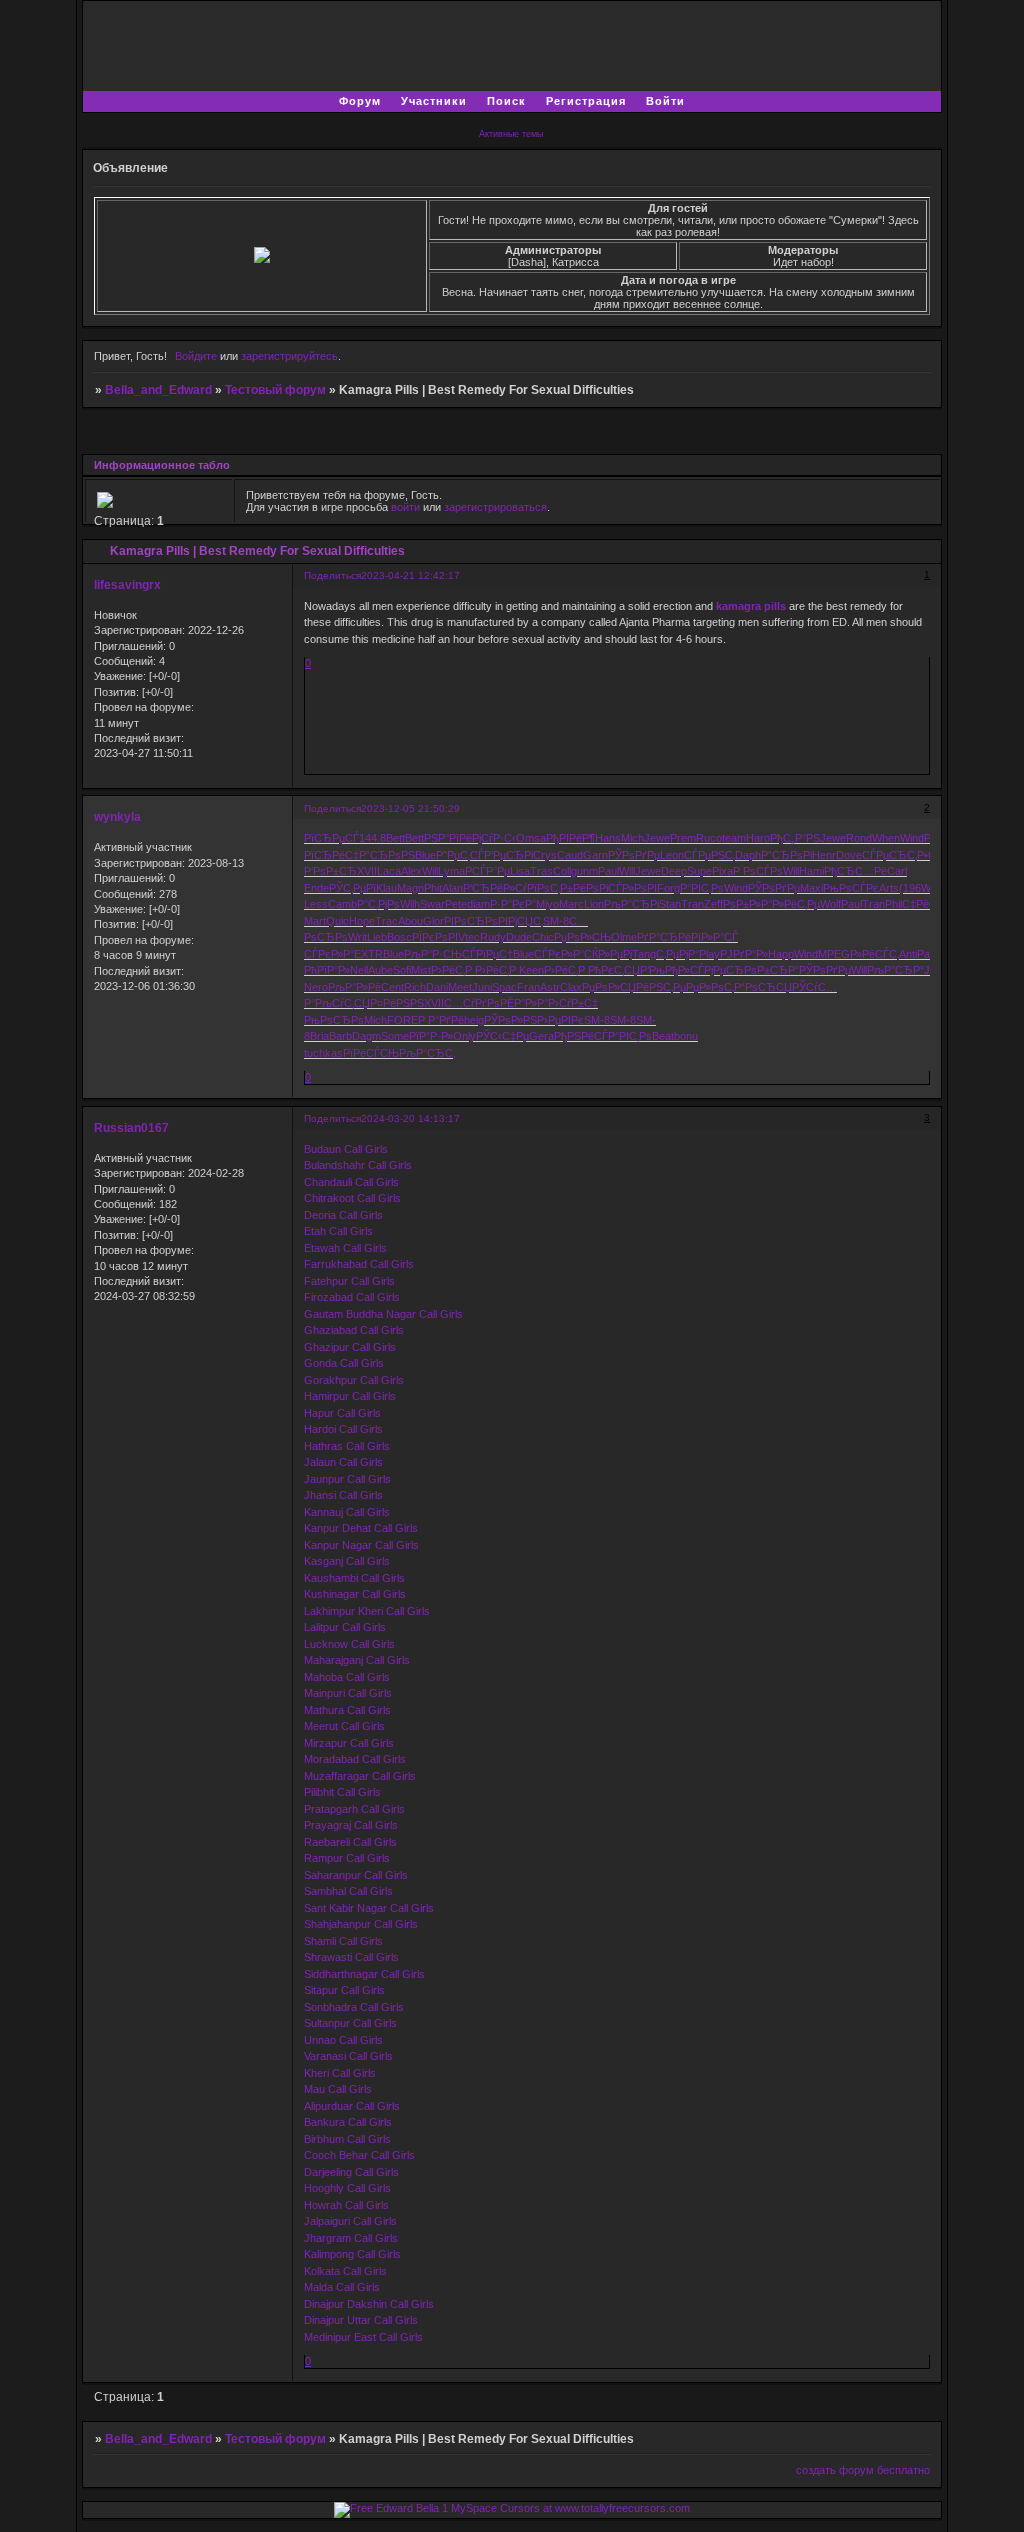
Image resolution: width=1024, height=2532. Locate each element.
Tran (692, 904)
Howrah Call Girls (346, 2205)
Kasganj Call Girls (347, 1561)
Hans (608, 838)
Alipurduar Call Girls (352, 2106)
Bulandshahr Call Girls (358, 1165)
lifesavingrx (127, 585)
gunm (584, 871)
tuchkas (323, 1053)
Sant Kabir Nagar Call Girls (369, 1908)
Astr (550, 987)
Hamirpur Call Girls (350, 1396)
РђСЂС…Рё (855, 871)
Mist (421, 970)
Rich (415, 987)
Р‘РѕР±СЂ (330, 871)
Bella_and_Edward (158, 390)
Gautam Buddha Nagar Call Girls (383, 1314)
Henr (824, 855)
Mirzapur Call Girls (349, 1743)
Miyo (547, 904)
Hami (811, 871)
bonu (686, 1036)
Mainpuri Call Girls (348, 1693)
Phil (893, 904)
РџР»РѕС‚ (710, 987)
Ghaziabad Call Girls (354, 1330)
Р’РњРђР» (665, 970)
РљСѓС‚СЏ (342, 1003)
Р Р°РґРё (441, 1020)
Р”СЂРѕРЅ (387, 855)
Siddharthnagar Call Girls (364, 1974)
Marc (571, 904)
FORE (402, 1020)
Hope (362, 921)
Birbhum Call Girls (347, 2139)
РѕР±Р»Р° (747, 904)
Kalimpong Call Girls (352, 2254)
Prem (683, 838)
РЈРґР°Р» (744, 954)
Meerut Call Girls (344, 1726)
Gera (541, 1036)
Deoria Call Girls (343, 1215)
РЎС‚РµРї (352, 888)
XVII (367, 871)
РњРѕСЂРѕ (334, 1020)
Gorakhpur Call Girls (354, 1380)
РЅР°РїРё (448, 838)
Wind (912, 838)
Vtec (469, 937)
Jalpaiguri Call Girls (350, 2221)
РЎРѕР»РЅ (510, 1020)
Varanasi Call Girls (348, 2056)
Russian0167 (131, 1128)
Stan (670, 904)
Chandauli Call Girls (351, 1182)
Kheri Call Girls (340, 2073)
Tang (644, 954)
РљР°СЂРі (631, 904)
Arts (889, 888)
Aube (380, 970)
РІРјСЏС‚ (520, 921)
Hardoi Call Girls (343, 1429)
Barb (340, 1036)
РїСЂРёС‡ (331, 855)
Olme (624, 937)
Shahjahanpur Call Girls (361, 1924)
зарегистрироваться (495, 507)
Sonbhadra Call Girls (354, 2007)
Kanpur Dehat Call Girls (361, 1528)
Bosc (399, 937)
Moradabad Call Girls (355, 1759)
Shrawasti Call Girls (351, 1957)
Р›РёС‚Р (453, 970)
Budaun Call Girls (346, 1149)
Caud (570, 855)
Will (430, 871)
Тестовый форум (275, 390)
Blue (425, 855)
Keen (531, 970)
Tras (541, 871)
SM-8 (556, 921)
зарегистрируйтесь (289, 356)
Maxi (811, 888)
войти (405, 507)
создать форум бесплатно (863, 2470)
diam (478, 904)
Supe (699, 871)
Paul (608, 871)
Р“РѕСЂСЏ (763, 987)
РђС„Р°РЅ (795, 838)
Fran (528, 987)
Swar (432, 904)
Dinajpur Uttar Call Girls (361, 2320)
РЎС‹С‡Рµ (502, 1036)
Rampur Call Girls (347, 1858)
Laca (389, 871)
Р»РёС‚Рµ (796, 904)
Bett (395, 838)
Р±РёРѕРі (584, 888)
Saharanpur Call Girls (356, 1875)
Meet (460, 987)
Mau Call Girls (338, 2089)
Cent (392, 987)
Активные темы (511, 134)
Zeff (713, 904)
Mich (632, 838)
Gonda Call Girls (344, 1363)
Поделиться (332, 575)
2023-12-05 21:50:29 (410, 808)
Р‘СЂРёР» (489, 888)
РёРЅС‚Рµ (661, 987)
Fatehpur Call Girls (349, 1281)
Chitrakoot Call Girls (352, 1198)
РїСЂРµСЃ (331, 838)
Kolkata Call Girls (345, 2271)
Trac (386, 921)
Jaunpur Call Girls (347, 1479)
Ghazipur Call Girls (350, 1347)
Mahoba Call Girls (347, 1677)
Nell (359, 970)
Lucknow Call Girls (349, 1644)
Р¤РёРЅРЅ (397, 1003)
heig (474, 1020)
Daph (748, 855)
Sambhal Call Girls (348, 1891)
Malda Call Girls (342, 2287)
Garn (595, 855)
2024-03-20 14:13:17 (410, 1118)
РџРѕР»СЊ (582, 937)
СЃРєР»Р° (329, 954)
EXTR (368, 954)
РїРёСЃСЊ (371, 1053)
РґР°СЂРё (664, 937)
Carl (897, 871)
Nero (316, 987)
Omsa (531, 838)
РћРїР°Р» (327, 970)
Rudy (493, 937)
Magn (410, 888)
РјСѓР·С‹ (494, 838)
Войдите (196, 356)
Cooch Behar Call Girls (359, 2155)
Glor (433, 921)
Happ (781, 954)
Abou (410, 921)
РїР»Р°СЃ (714, 937)
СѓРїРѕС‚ (537, 888)
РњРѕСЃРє (851, 888)
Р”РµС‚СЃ (460, 855)
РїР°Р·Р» (431, 1036)
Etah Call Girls (338, 1231)
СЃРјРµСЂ (717, 970)
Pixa (722, 871)
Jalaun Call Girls (343, 1462)
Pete (456, 904)
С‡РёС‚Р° (926, 904)
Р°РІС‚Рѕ (702, 888)
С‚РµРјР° (677, 954)
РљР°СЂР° (895, 970)
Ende (316, 888)
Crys (545, 855)
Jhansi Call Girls (343, 1495)
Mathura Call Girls (347, 1710)
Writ (357, 937)
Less (316, 904)
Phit (433, 888)
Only (464, 1036)
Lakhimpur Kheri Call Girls (367, 1611)
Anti (908, 954)
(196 (910, 888)
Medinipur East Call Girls (363, 2337)
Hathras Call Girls (347, 1446)
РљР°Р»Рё (354, 987)
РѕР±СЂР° (771, 970)
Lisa (520, 871)
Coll (562, 871)
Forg (668, 888)
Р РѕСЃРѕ (758, 871)
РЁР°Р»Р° (524, 1003)
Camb (342, 904)
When (886, 838)
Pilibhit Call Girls (342, 1792)
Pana (929, 954)
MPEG (834, 954)
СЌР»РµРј (608, 954)
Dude (519, 937)
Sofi (402, 970)
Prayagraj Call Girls (351, 1825)
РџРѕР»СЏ (609, 987)
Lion (594, 904)
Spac (504, 987)
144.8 (372, 838)
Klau (386, 888)
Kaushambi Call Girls (354, 1578)
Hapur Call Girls (342, 1413)
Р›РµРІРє (560, 1020)
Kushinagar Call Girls (355, 1594)
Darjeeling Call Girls (351, 2172)
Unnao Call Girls (343, 2040)
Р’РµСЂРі (508, 855)
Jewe (657, 838)
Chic (543, 937)
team (734, 838)
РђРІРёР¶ (570, 838)
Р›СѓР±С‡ (573, 1003)
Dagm (366, 1036)
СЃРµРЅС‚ (709, 855)
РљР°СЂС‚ (427, 1053)
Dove (849, 855)
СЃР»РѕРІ (632, 888)
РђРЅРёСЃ (581, 1036)
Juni (482, 987)
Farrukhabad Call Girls (359, 1264)
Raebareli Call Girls (350, 1842)
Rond (859, 838)
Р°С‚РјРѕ (378, 904)
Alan (452, 888)
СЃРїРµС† (487, 954)
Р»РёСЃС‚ (874, 954)
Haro (758, 838)
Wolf (830, 904)
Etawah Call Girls (345, 1248)
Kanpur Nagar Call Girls (361, 1545)
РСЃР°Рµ (487, 871)
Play (709, 954)
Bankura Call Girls (348, 2122)
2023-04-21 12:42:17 (410, 575)
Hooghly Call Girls (347, 2188)
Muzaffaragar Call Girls (360, 1776)
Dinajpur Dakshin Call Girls (369, 2304)
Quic (337, 921)
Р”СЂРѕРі (786, 855)
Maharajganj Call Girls (357, 1660)
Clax (571, 987)
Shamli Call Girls (343, 1941)
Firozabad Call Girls (352, 1297)
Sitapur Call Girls (344, 1990)
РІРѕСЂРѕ (471, 921)
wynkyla (117, 817)
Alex (411, 871)
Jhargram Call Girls (351, 2238)
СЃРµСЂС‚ (889, 855)
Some (395, 1036)
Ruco (709, 838)
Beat (663, 1036)
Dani (437, 987)
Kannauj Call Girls (347, 1512)
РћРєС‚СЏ (614, 970)
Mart (315, 921)
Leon (672, 855)
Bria (319, 1036)
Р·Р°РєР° (513, 904)
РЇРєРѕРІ (435, 937)
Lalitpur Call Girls (345, 1627)
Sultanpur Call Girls (350, 2023)
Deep (674, 871)
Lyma (451, 871)
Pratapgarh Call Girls (354, 1809)
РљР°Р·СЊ (433, 954)
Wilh (410, 904)
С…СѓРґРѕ (472, 1003)
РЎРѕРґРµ (634, 855)
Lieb (377, 937)
